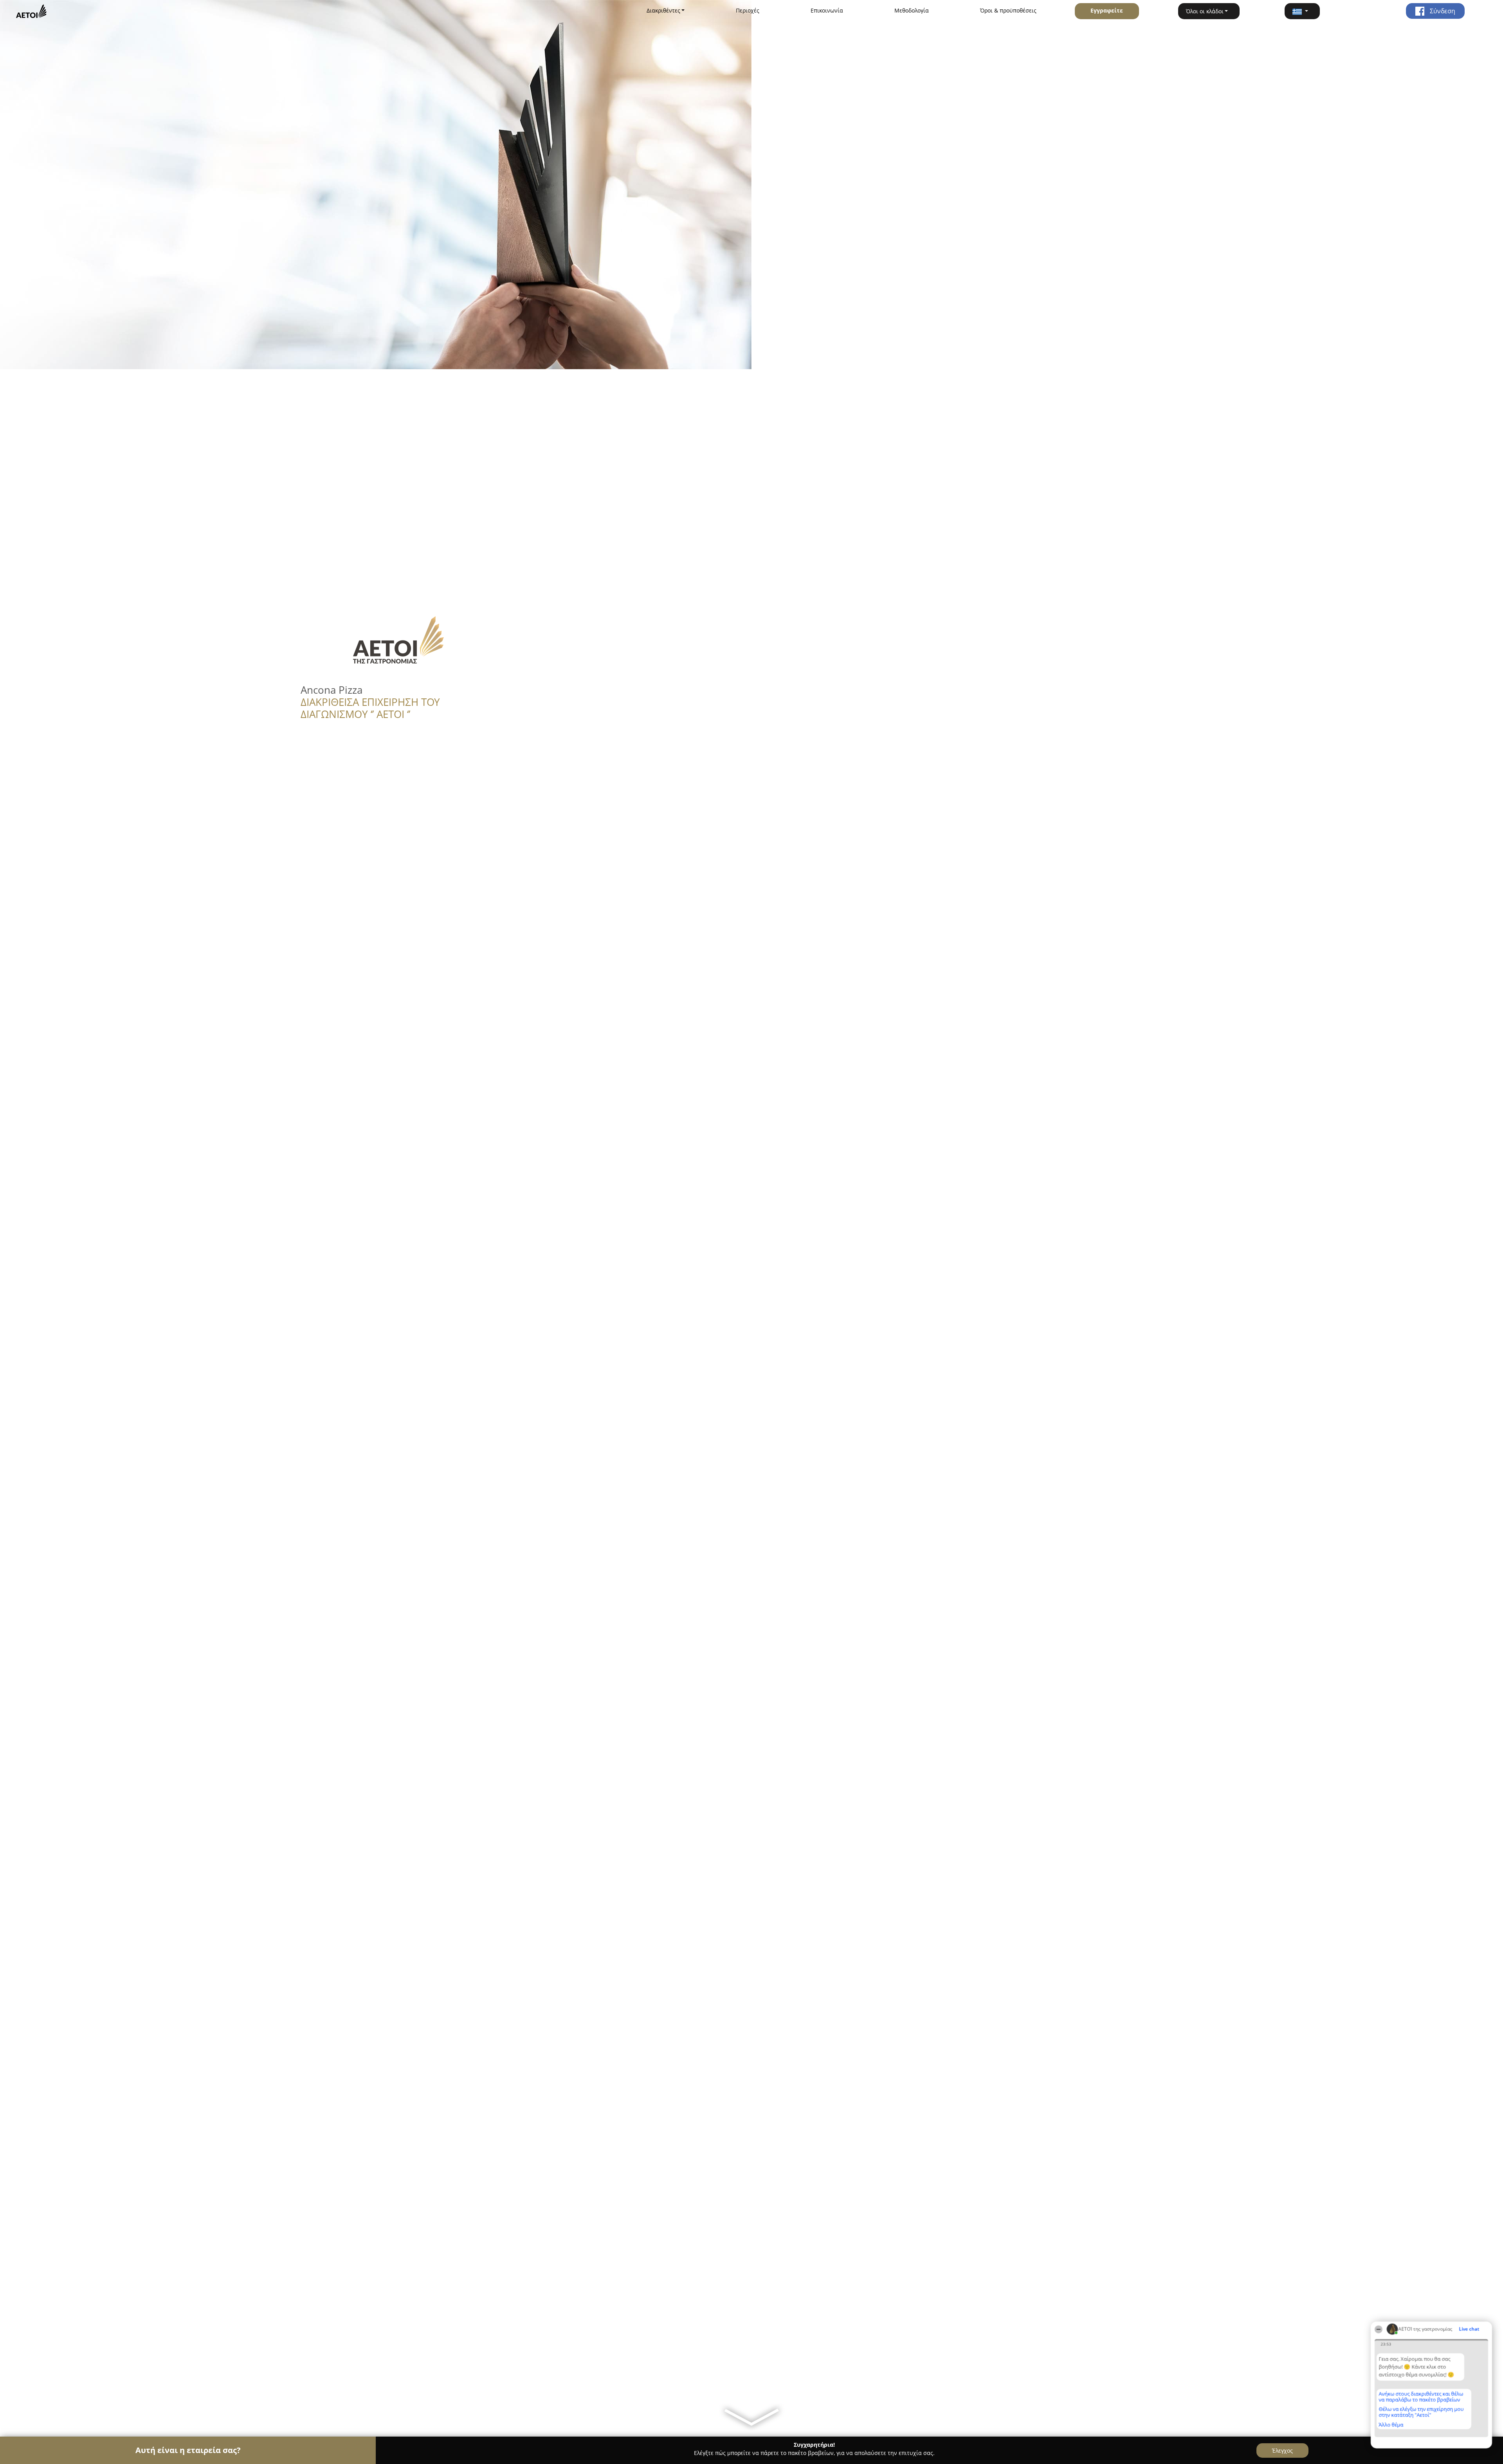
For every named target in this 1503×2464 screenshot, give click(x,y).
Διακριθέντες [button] (663, 10)
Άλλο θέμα (1391, 2424)
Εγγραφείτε (1107, 10)
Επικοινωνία (827, 10)
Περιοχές (748, 10)
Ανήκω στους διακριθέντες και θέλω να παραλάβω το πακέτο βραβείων (1421, 2396)
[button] (1302, 11)
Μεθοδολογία (912, 10)
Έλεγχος (1282, 2450)
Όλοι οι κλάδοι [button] (1205, 11)
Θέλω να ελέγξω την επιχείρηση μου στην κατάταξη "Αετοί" (1421, 2412)
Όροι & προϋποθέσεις (1008, 10)
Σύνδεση (1442, 11)
